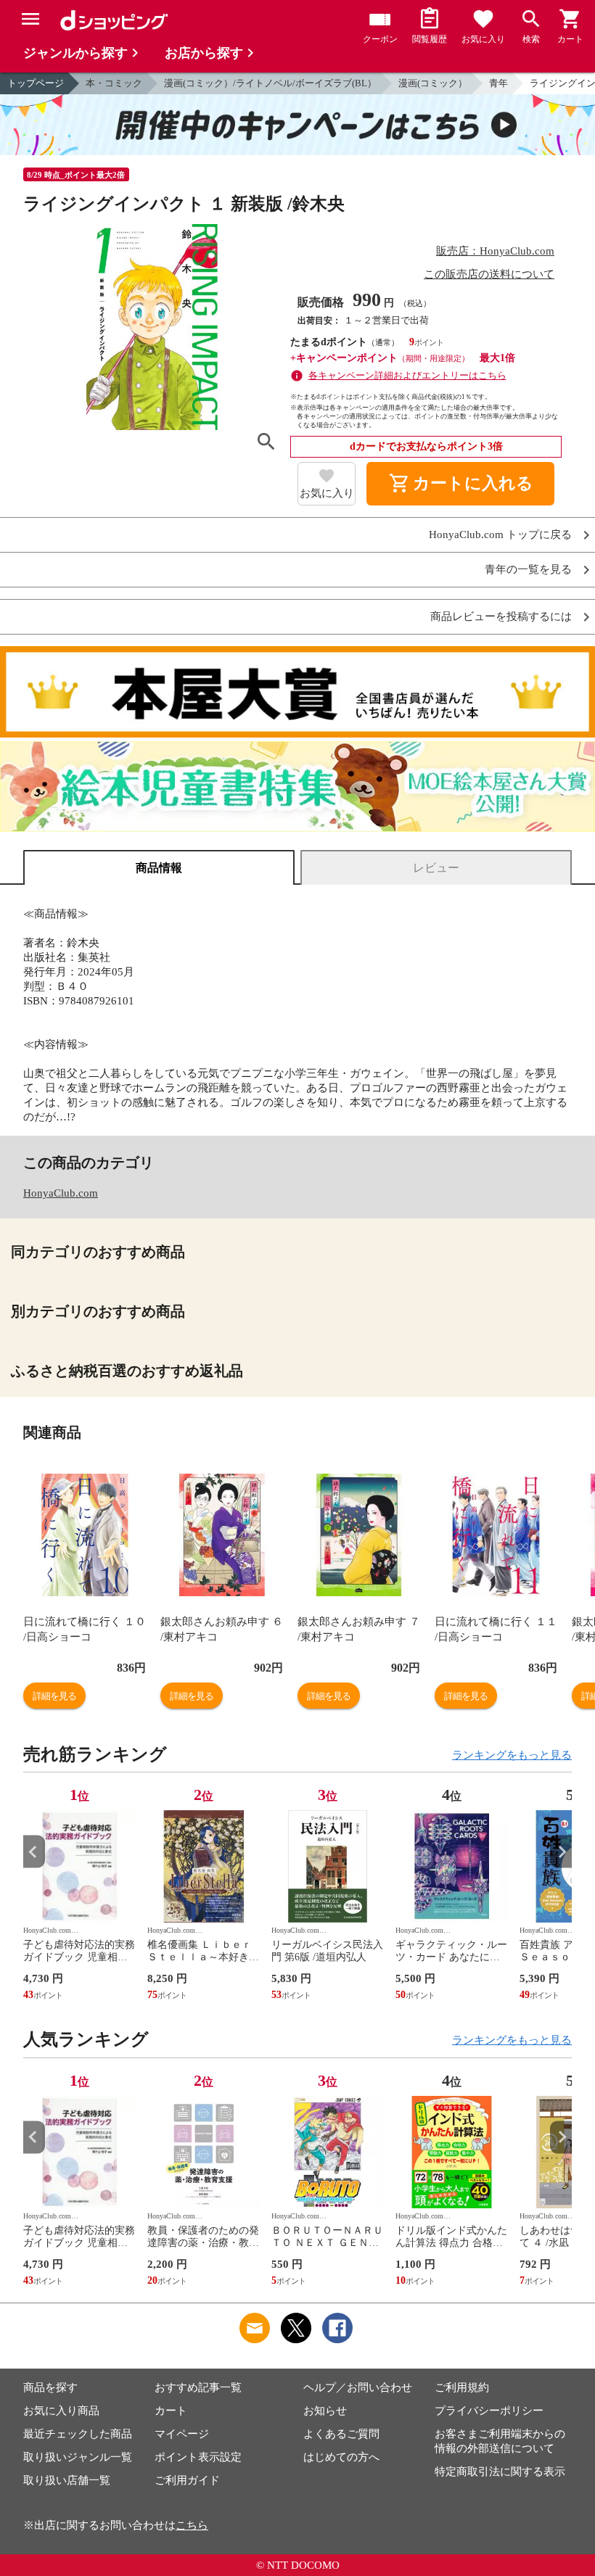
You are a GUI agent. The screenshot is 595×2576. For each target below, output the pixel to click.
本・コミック (114, 83)
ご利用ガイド (187, 2480)
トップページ (36, 83)
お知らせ (325, 2411)
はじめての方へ (341, 2457)
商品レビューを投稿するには (501, 617)
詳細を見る (54, 1696)
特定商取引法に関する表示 (500, 2472)
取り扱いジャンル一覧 (78, 2457)
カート (171, 2411)
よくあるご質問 (341, 2434)
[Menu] (30, 19)
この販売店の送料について (489, 274)
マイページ (182, 2434)
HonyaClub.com (61, 1193)
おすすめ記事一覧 (198, 2387)
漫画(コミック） (433, 83)
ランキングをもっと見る (512, 1755)
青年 (498, 83)
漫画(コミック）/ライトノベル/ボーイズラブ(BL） (270, 83)
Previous (34, 1852)
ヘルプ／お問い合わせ (358, 2387)
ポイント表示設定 (198, 2457)
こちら (192, 2525)
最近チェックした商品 (78, 2434)
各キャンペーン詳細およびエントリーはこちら (407, 375)
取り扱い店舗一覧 (67, 2480)
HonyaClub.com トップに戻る (500, 535)
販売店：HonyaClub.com (495, 251)
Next (561, 1852)
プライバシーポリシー (489, 2411)
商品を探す (50, 2387)
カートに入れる (461, 484)
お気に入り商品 (61, 2411)
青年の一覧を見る (528, 570)
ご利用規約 (462, 2387)
